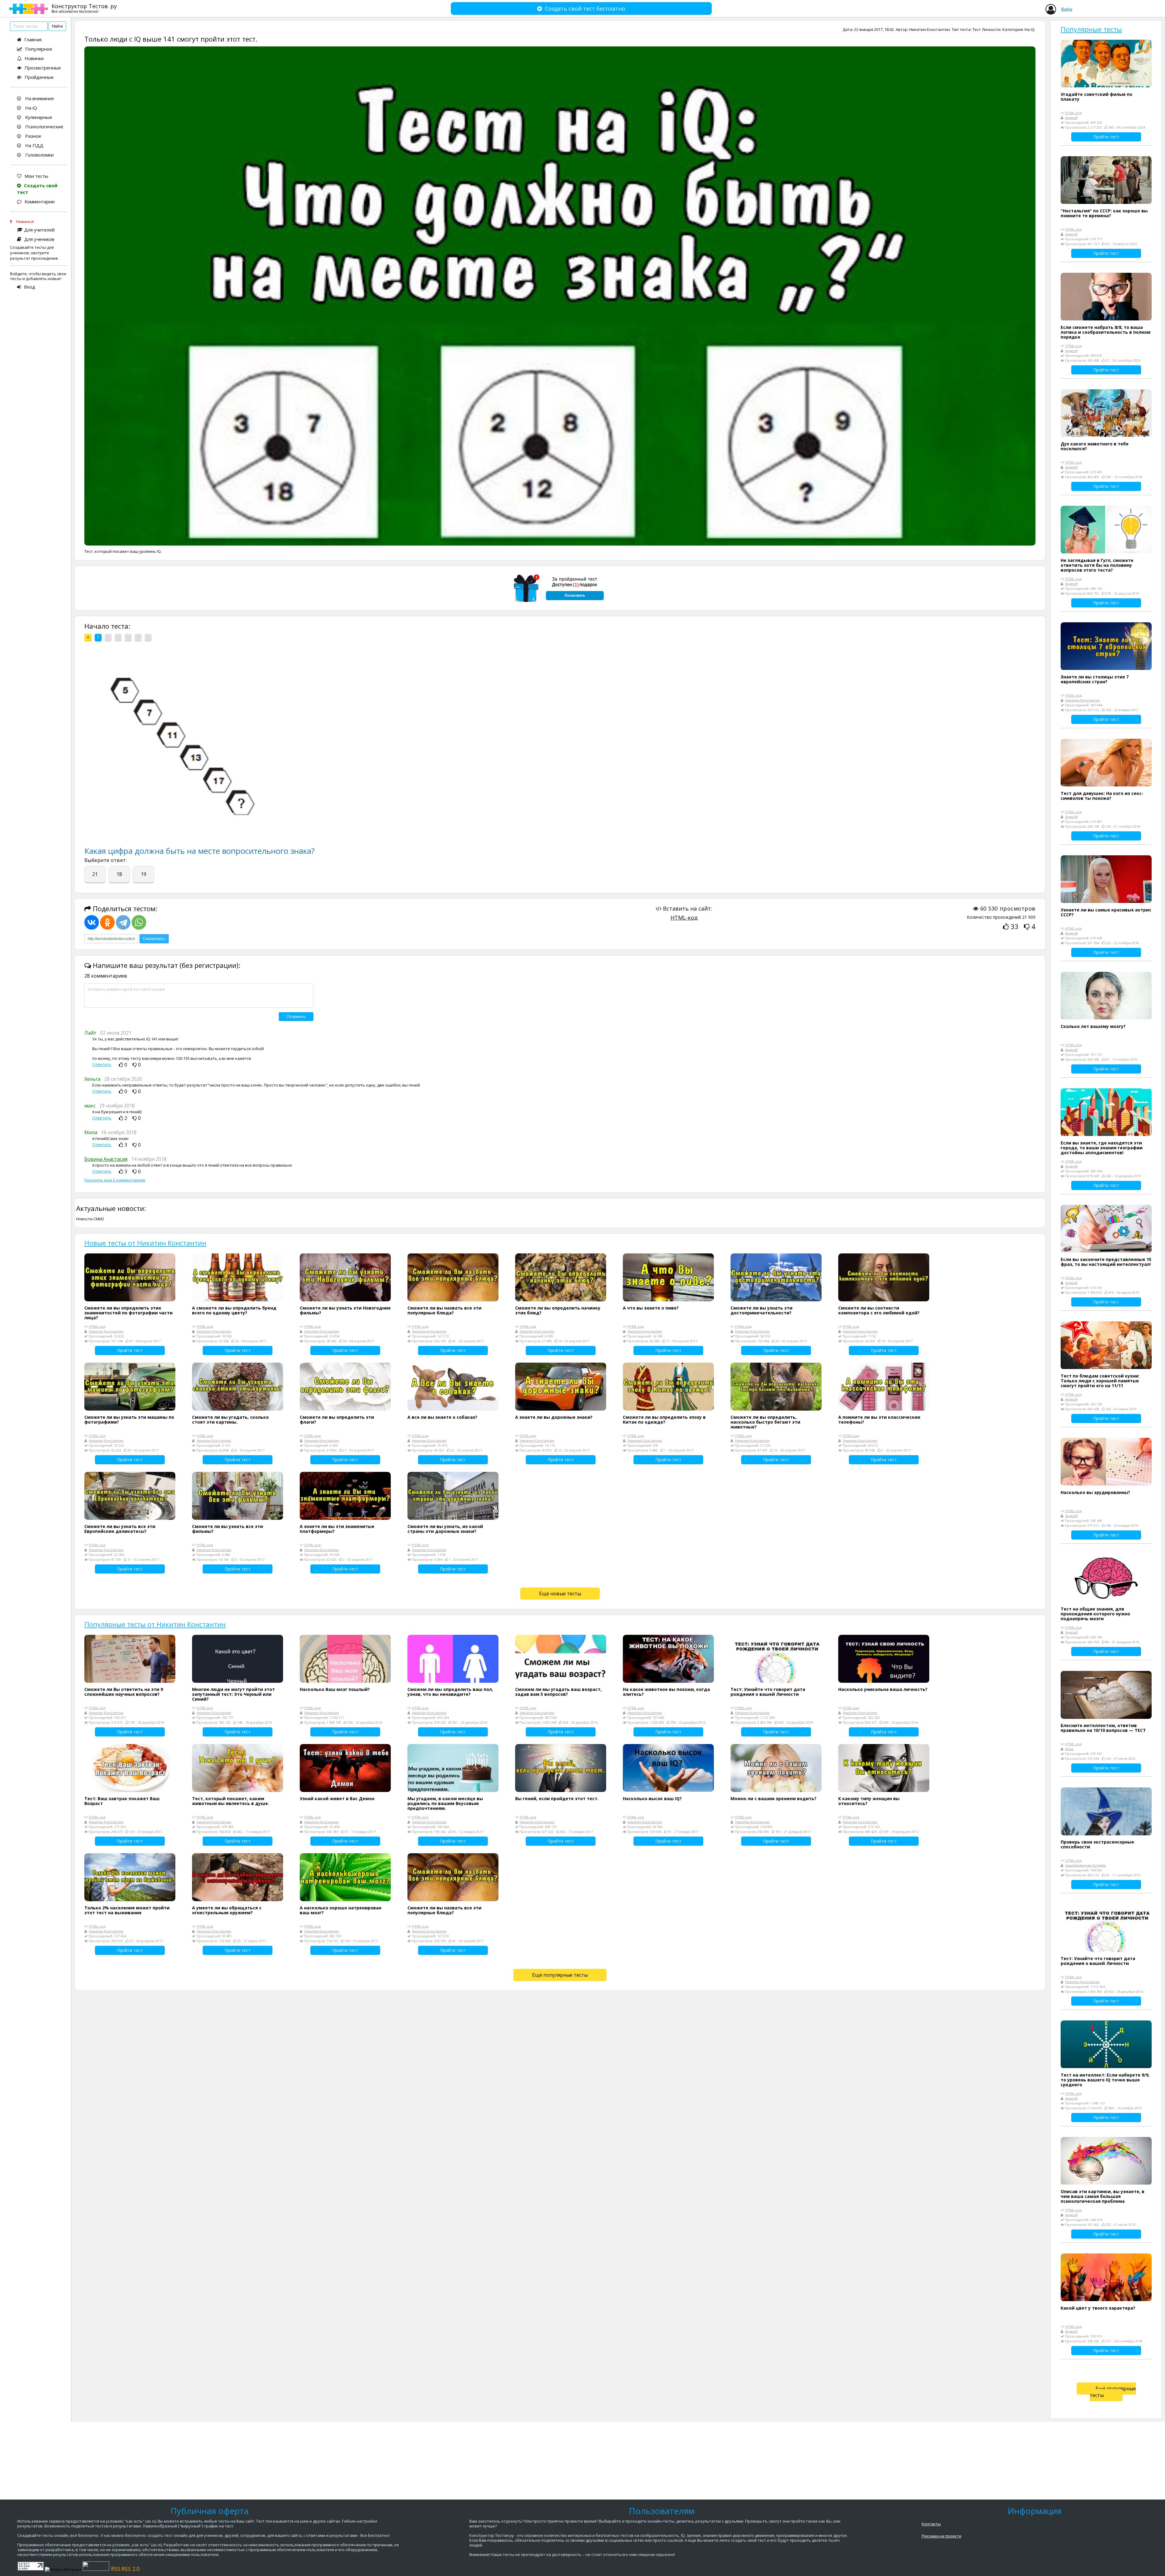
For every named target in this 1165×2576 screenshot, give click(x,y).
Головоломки (39, 155)
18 (119, 874)
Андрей (1071, 118)
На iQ (30, 108)
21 (95, 874)
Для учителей (39, 230)
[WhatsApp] (139, 922)
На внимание (39, 98)
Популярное (39, 49)
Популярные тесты (1091, 29)
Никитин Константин (930, 29)
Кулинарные (38, 117)
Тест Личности (986, 29)
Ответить (102, 1065)
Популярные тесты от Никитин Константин (155, 1624)
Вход (30, 287)
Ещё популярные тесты (560, 1975)
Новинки (34, 58)
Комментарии (40, 201)
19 (144, 874)
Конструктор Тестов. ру (84, 8)
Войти (1067, 9)
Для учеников (39, 239)
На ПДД (34, 145)
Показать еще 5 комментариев (115, 1180)
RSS (116, 2569)
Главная (33, 39)
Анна (1069, 1749)
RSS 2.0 (130, 2569)
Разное (33, 136)
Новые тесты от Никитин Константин (145, 1243)
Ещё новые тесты (560, 1594)
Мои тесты (36, 176)
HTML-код (684, 918)
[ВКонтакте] (92, 922)
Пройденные (39, 77)
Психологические (44, 127)
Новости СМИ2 (90, 1219)
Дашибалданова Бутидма (1086, 1865)
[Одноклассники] (107, 922)
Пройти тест (130, 1350)
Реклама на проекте (942, 2536)
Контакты (931, 2524)
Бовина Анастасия (106, 1159)
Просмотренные (43, 68)
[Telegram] (123, 922)
